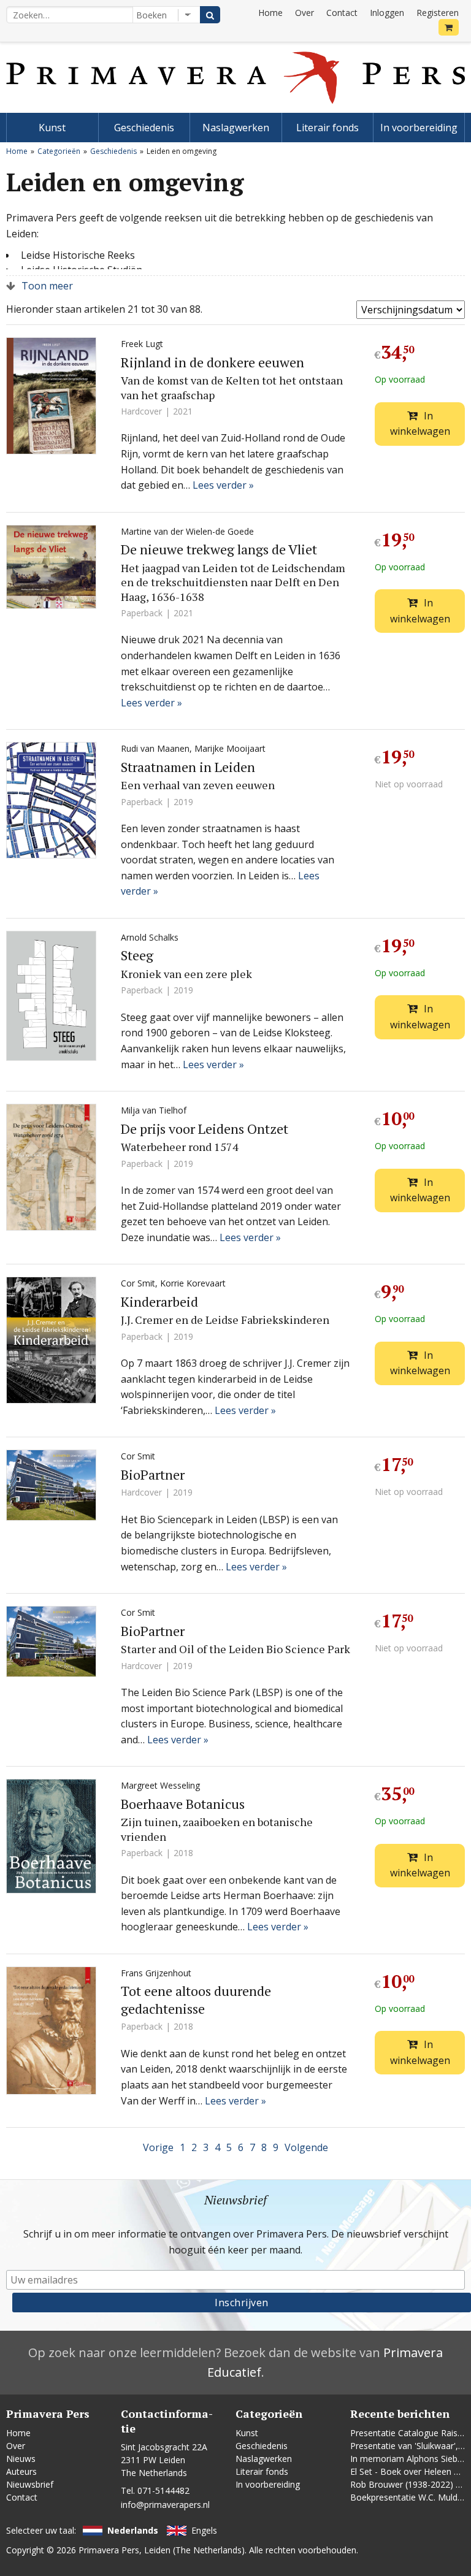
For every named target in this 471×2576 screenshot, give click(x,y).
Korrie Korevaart (193, 1283)
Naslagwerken (236, 128)
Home (270, 13)
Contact (342, 13)
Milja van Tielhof (154, 1110)
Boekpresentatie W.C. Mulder (408, 2497)
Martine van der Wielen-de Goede (187, 531)
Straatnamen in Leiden (188, 767)
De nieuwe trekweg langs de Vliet (219, 549)
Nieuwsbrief (30, 2484)
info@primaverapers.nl (165, 2505)
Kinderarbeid (159, 1301)
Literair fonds (327, 128)
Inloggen (387, 13)
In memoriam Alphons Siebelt (409, 2459)
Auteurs (21, 2471)
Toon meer (47, 286)
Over (304, 13)
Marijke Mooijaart (230, 748)
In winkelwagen (420, 424)
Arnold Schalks (150, 937)
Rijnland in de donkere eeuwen (213, 362)
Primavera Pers (109, 2550)
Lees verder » (223, 485)
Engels (204, 2530)
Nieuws (21, 2459)
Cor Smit (138, 1283)
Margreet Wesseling (160, 1785)
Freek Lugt (142, 344)
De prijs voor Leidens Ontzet (205, 1129)
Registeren (438, 13)
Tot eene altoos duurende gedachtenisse (196, 2000)
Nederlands (133, 2530)
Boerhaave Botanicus (183, 1804)
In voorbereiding (419, 128)
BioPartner (153, 1474)
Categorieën (59, 151)
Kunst (52, 128)
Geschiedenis (144, 128)
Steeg (137, 955)
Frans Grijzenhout (156, 1973)
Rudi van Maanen (155, 748)
